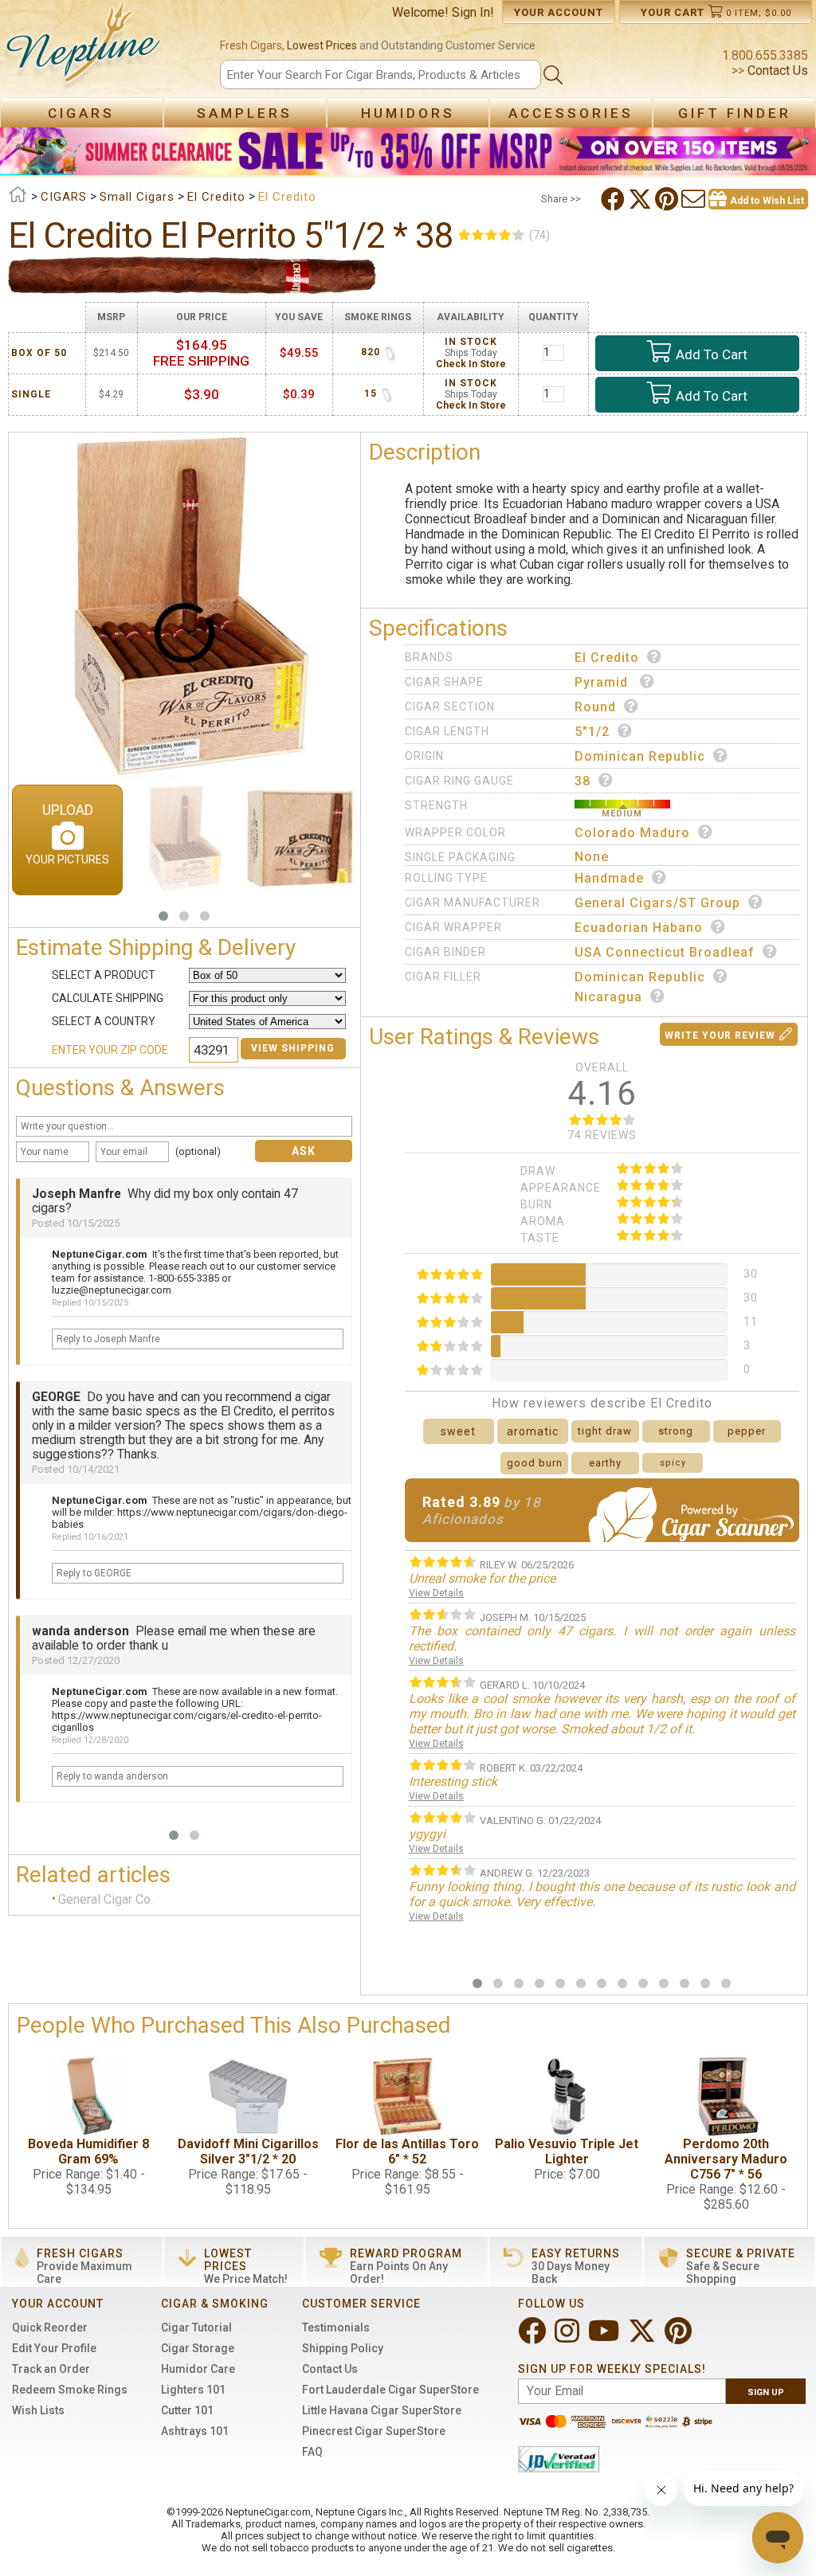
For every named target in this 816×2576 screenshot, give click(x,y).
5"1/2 (592, 732)
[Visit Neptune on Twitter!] (643, 2337)
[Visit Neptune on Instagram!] (569, 2337)
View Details (436, 1593)
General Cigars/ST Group (657, 903)
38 (583, 781)
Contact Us (776, 70)
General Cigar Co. (106, 1899)
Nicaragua (608, 997)
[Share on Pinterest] (668, 199)
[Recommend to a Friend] (695, 199)
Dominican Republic (640, 756)
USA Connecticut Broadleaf (665, 952)
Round (595, 707)
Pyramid (603, 682)
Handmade (609, 878)
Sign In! (473, 12)
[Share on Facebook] (614, 199)
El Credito (607, 658)
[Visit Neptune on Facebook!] (534, 2337)
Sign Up (766, 2392)
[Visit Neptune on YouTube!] (605, 2337)
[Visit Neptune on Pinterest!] (680, 2337)
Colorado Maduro (632, 833)
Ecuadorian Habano (639, 928)
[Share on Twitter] (641, 199)
